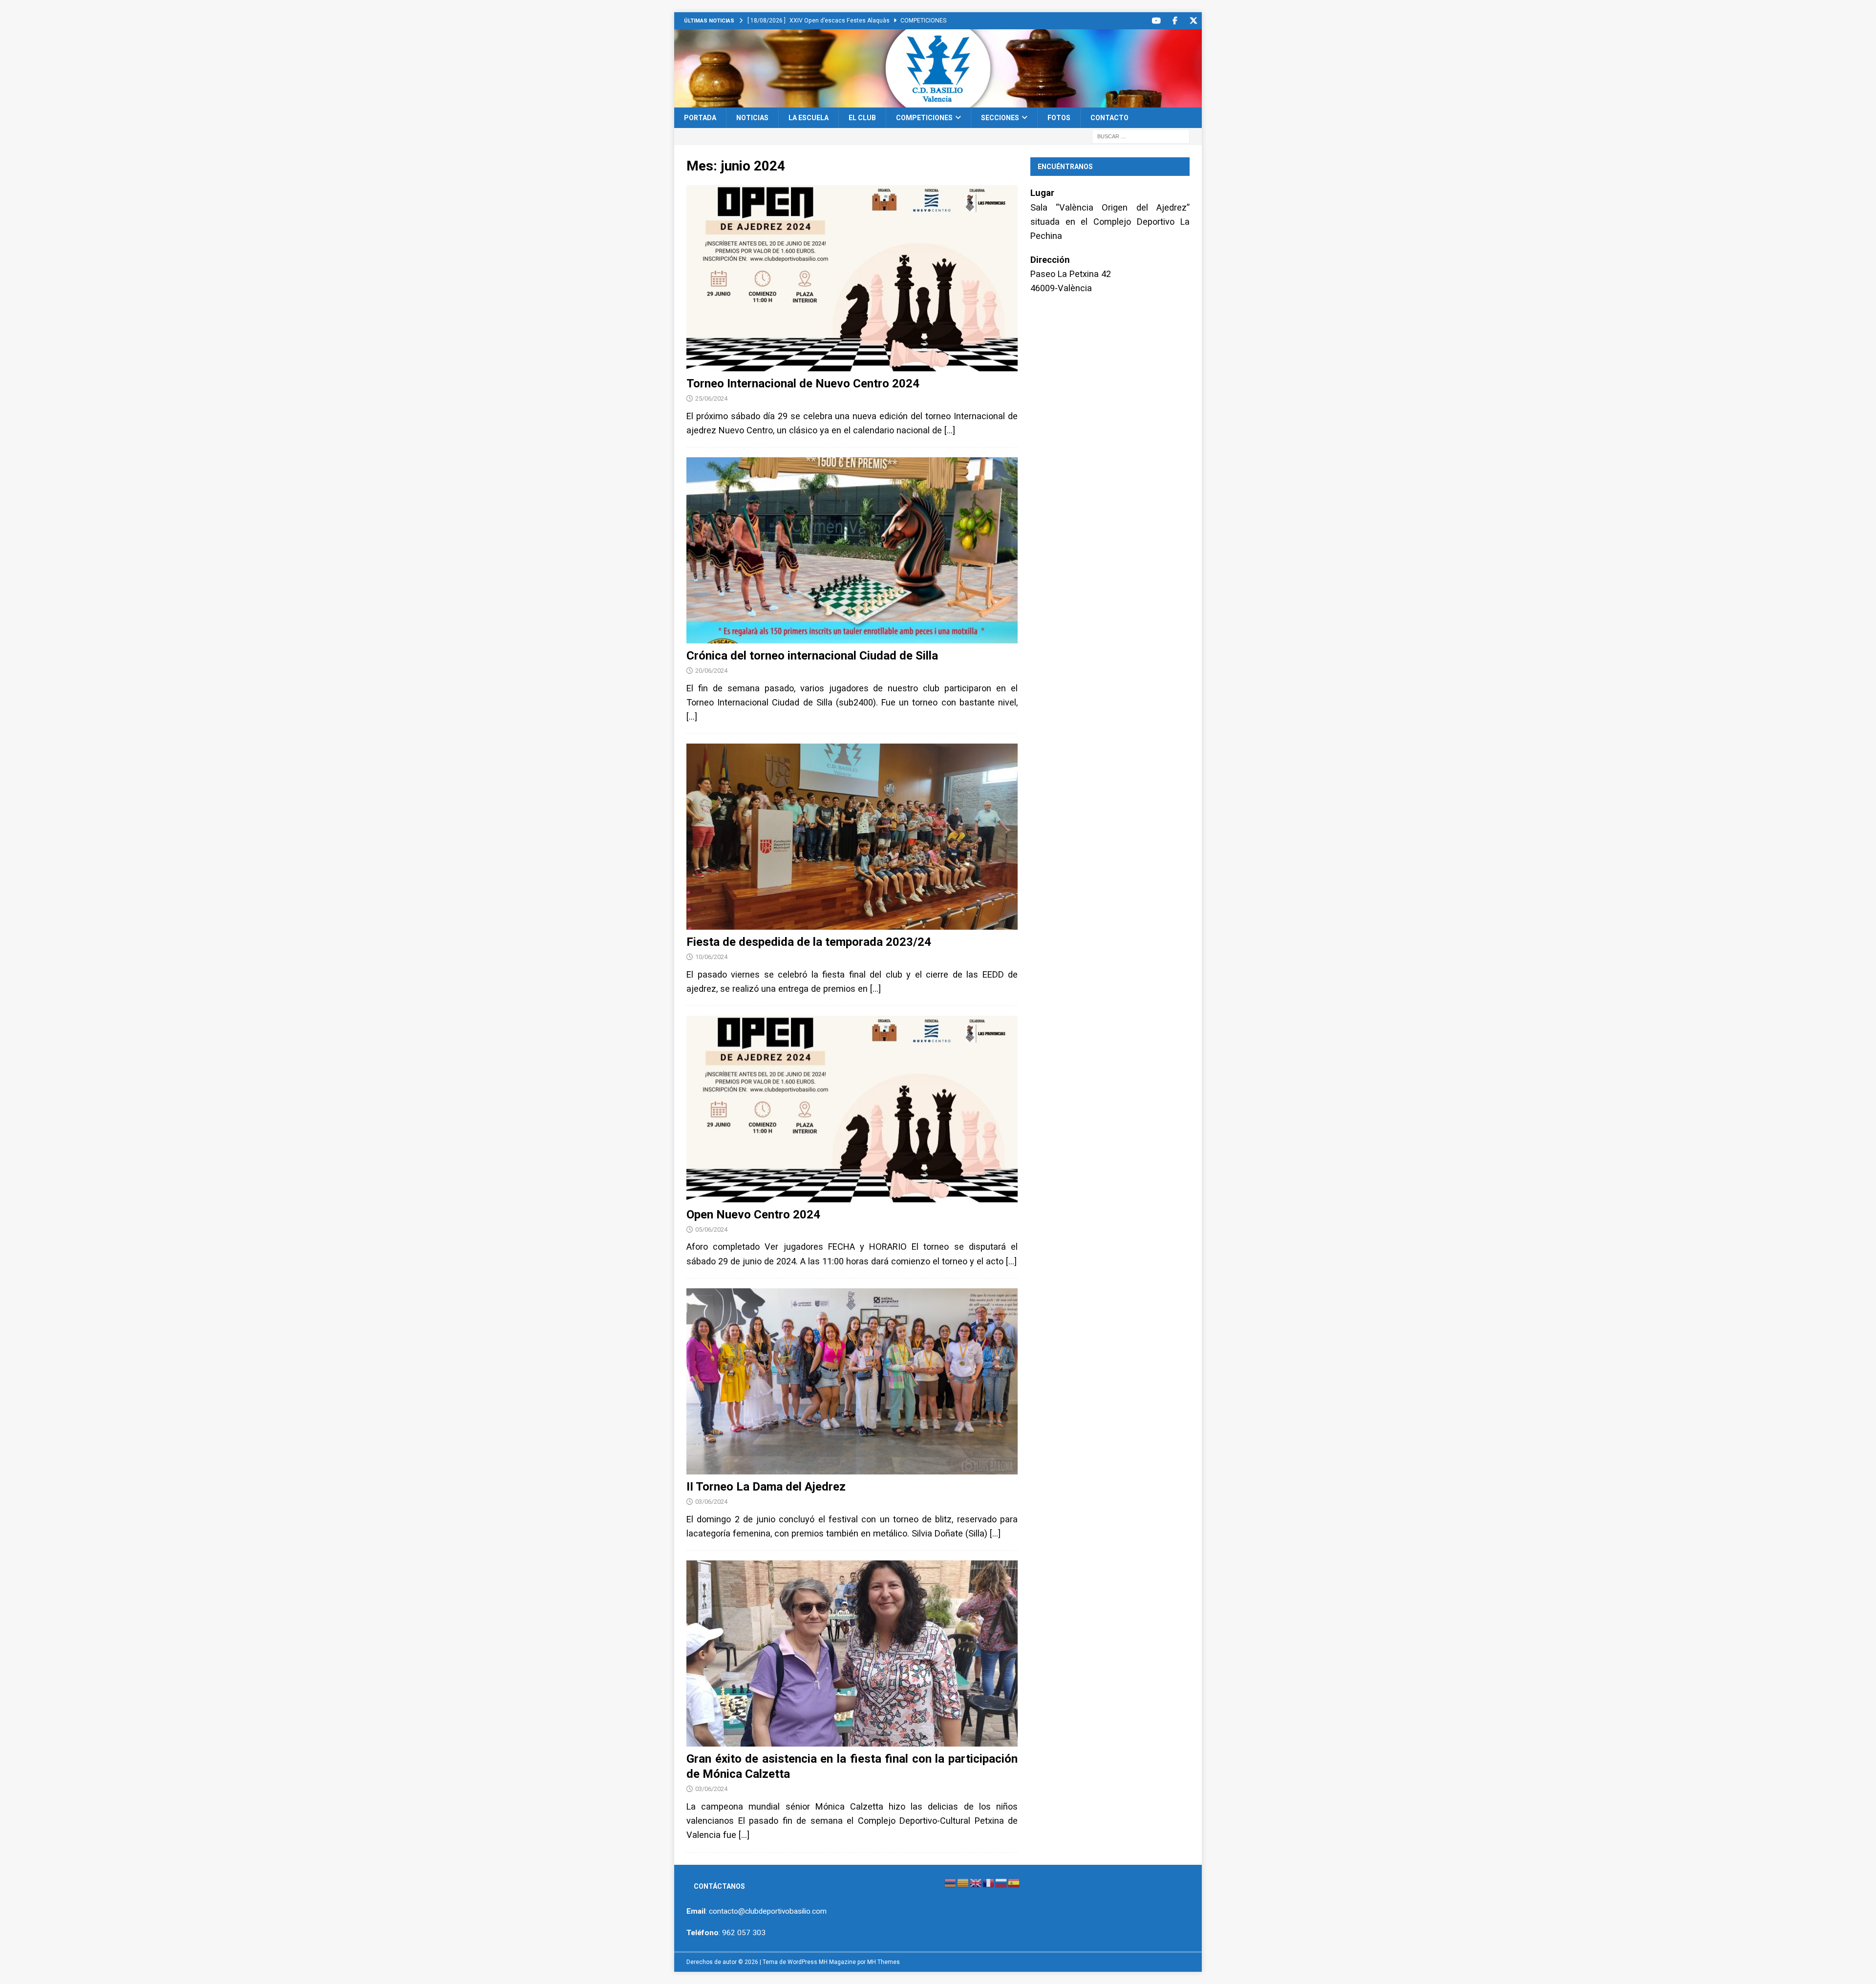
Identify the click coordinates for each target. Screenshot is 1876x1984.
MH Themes (884, 1962)
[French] (989, 1883)
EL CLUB (862, 118)
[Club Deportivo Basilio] (938, 102)
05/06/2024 (711, 1229)
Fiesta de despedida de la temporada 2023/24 (809, 942)
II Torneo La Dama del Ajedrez (766, 1487)
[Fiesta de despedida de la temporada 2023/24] (852, 837)
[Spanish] (1014, 1883)
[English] (976, 1883)
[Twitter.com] (1193, 21)
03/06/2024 (711, 1502)
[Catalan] (963, 1883)
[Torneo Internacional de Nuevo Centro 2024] (852, 278)
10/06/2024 (711, 957)
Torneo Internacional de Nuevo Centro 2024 (803, 384)
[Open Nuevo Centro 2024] (852, 1109)
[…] (950, 430)
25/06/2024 (711, 398)
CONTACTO (1109, 118)
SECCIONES (1000, 118)
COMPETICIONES (924, 118)
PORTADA (700, 118)
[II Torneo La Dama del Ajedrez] (852, 1381)
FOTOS (1059, 118)
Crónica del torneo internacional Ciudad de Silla (812, 656)
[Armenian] (951, 1883)
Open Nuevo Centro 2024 (753, 1215)
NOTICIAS (752, 118)
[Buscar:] (1141, 136)
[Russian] (1002, 1883)
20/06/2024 (711, 671)
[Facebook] (1175, 21)
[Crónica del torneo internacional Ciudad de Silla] (852, 550)
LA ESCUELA (809, 118)
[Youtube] (1156, 21)
